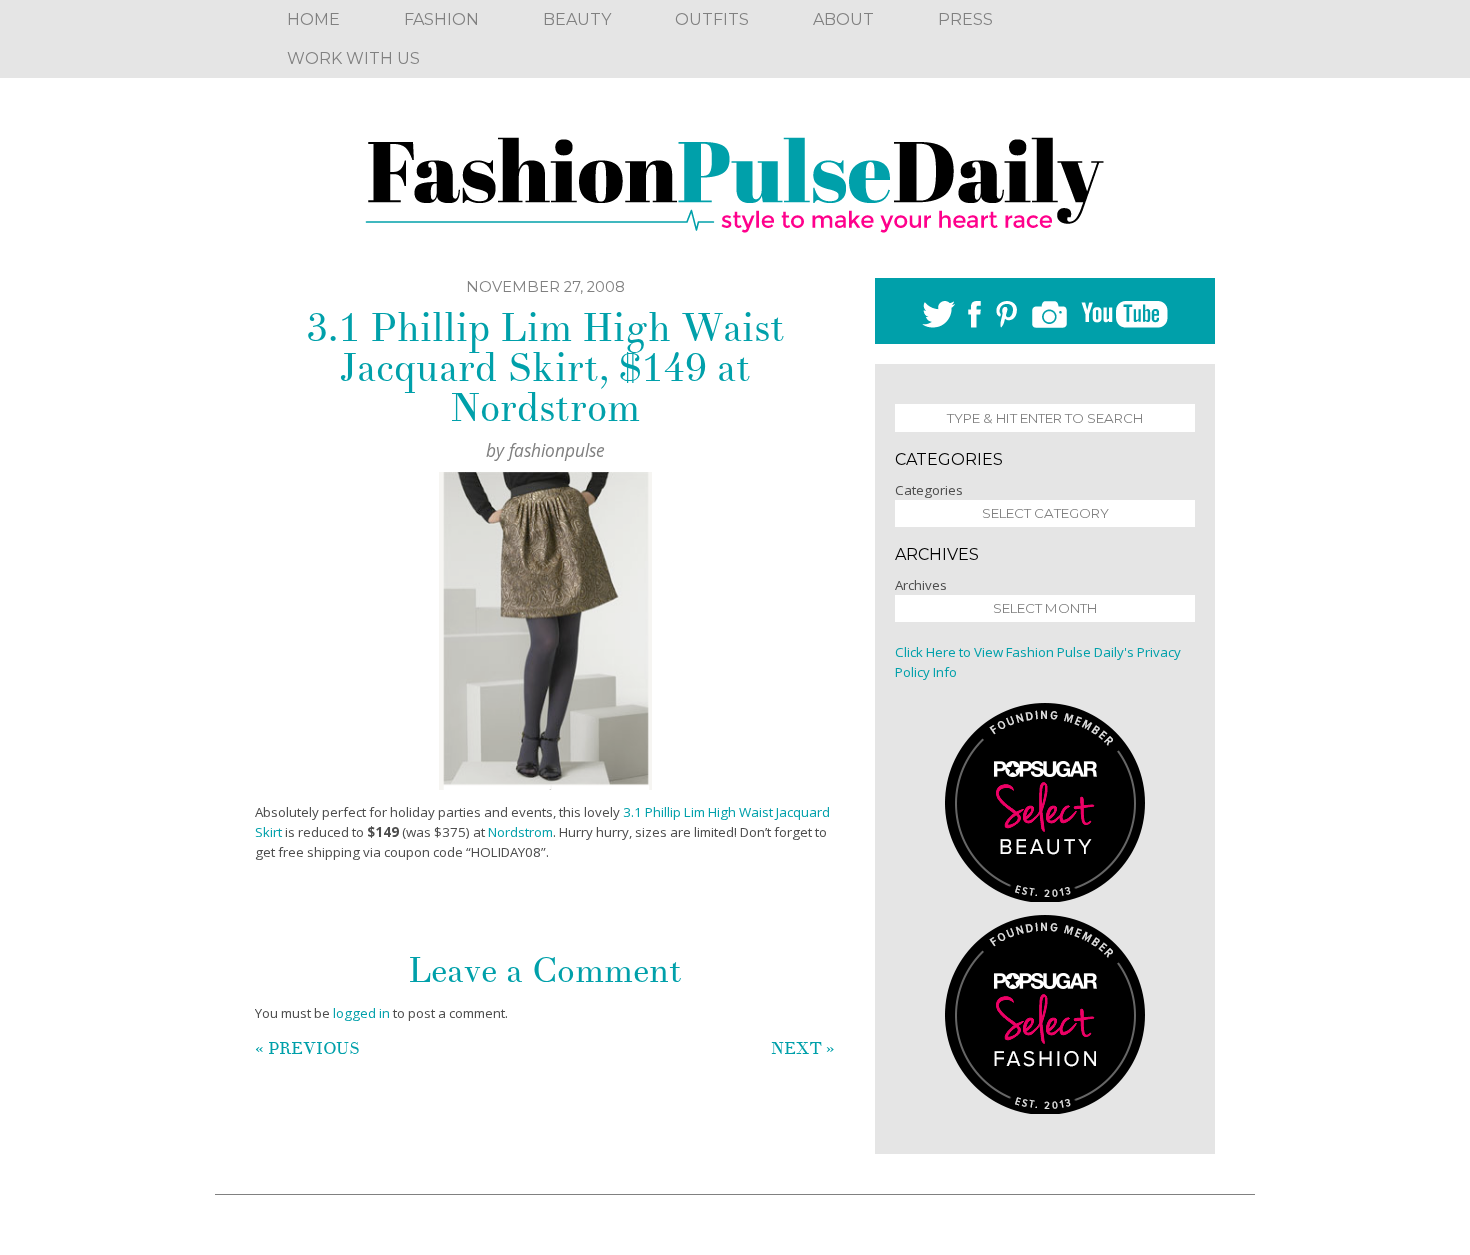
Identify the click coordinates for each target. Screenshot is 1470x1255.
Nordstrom (520, 832)
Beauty (577, 19)
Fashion (441, 19)
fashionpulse (557, 450)
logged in (361, 1013)
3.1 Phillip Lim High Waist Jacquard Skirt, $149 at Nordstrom (545, 368)
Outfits (712, 19)
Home (313, 19)
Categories (929, 490)
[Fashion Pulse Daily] (735, 178)
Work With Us (353, 58)
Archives (921, 585)
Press (965, 19)
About (843, 19)
